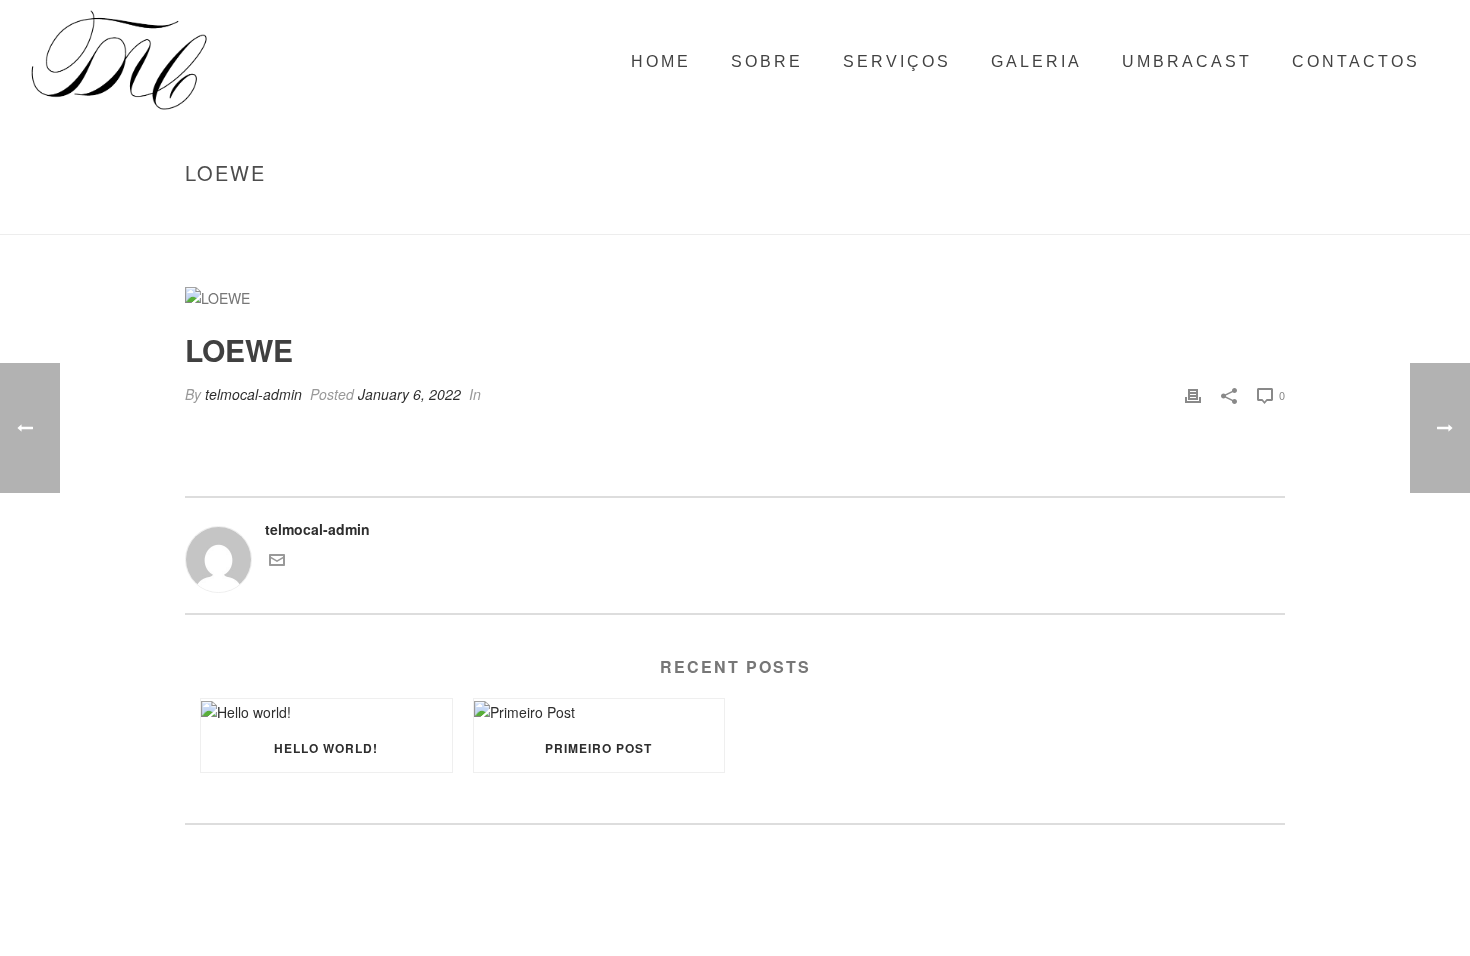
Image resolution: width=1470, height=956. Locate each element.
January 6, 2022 (409, 394)
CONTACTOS (1356, 61)
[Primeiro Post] (599, 711)
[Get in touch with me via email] (277, 562)
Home (1140, 215)
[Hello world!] (326, 711)
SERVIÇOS (897, 61)
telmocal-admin (253, 394)
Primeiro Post (598, 748)
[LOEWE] (735, 297)
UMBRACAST (1187, 61)
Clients (1194, 215)
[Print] (1193, 394)
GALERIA (1036, 61)
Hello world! (326, 748)
